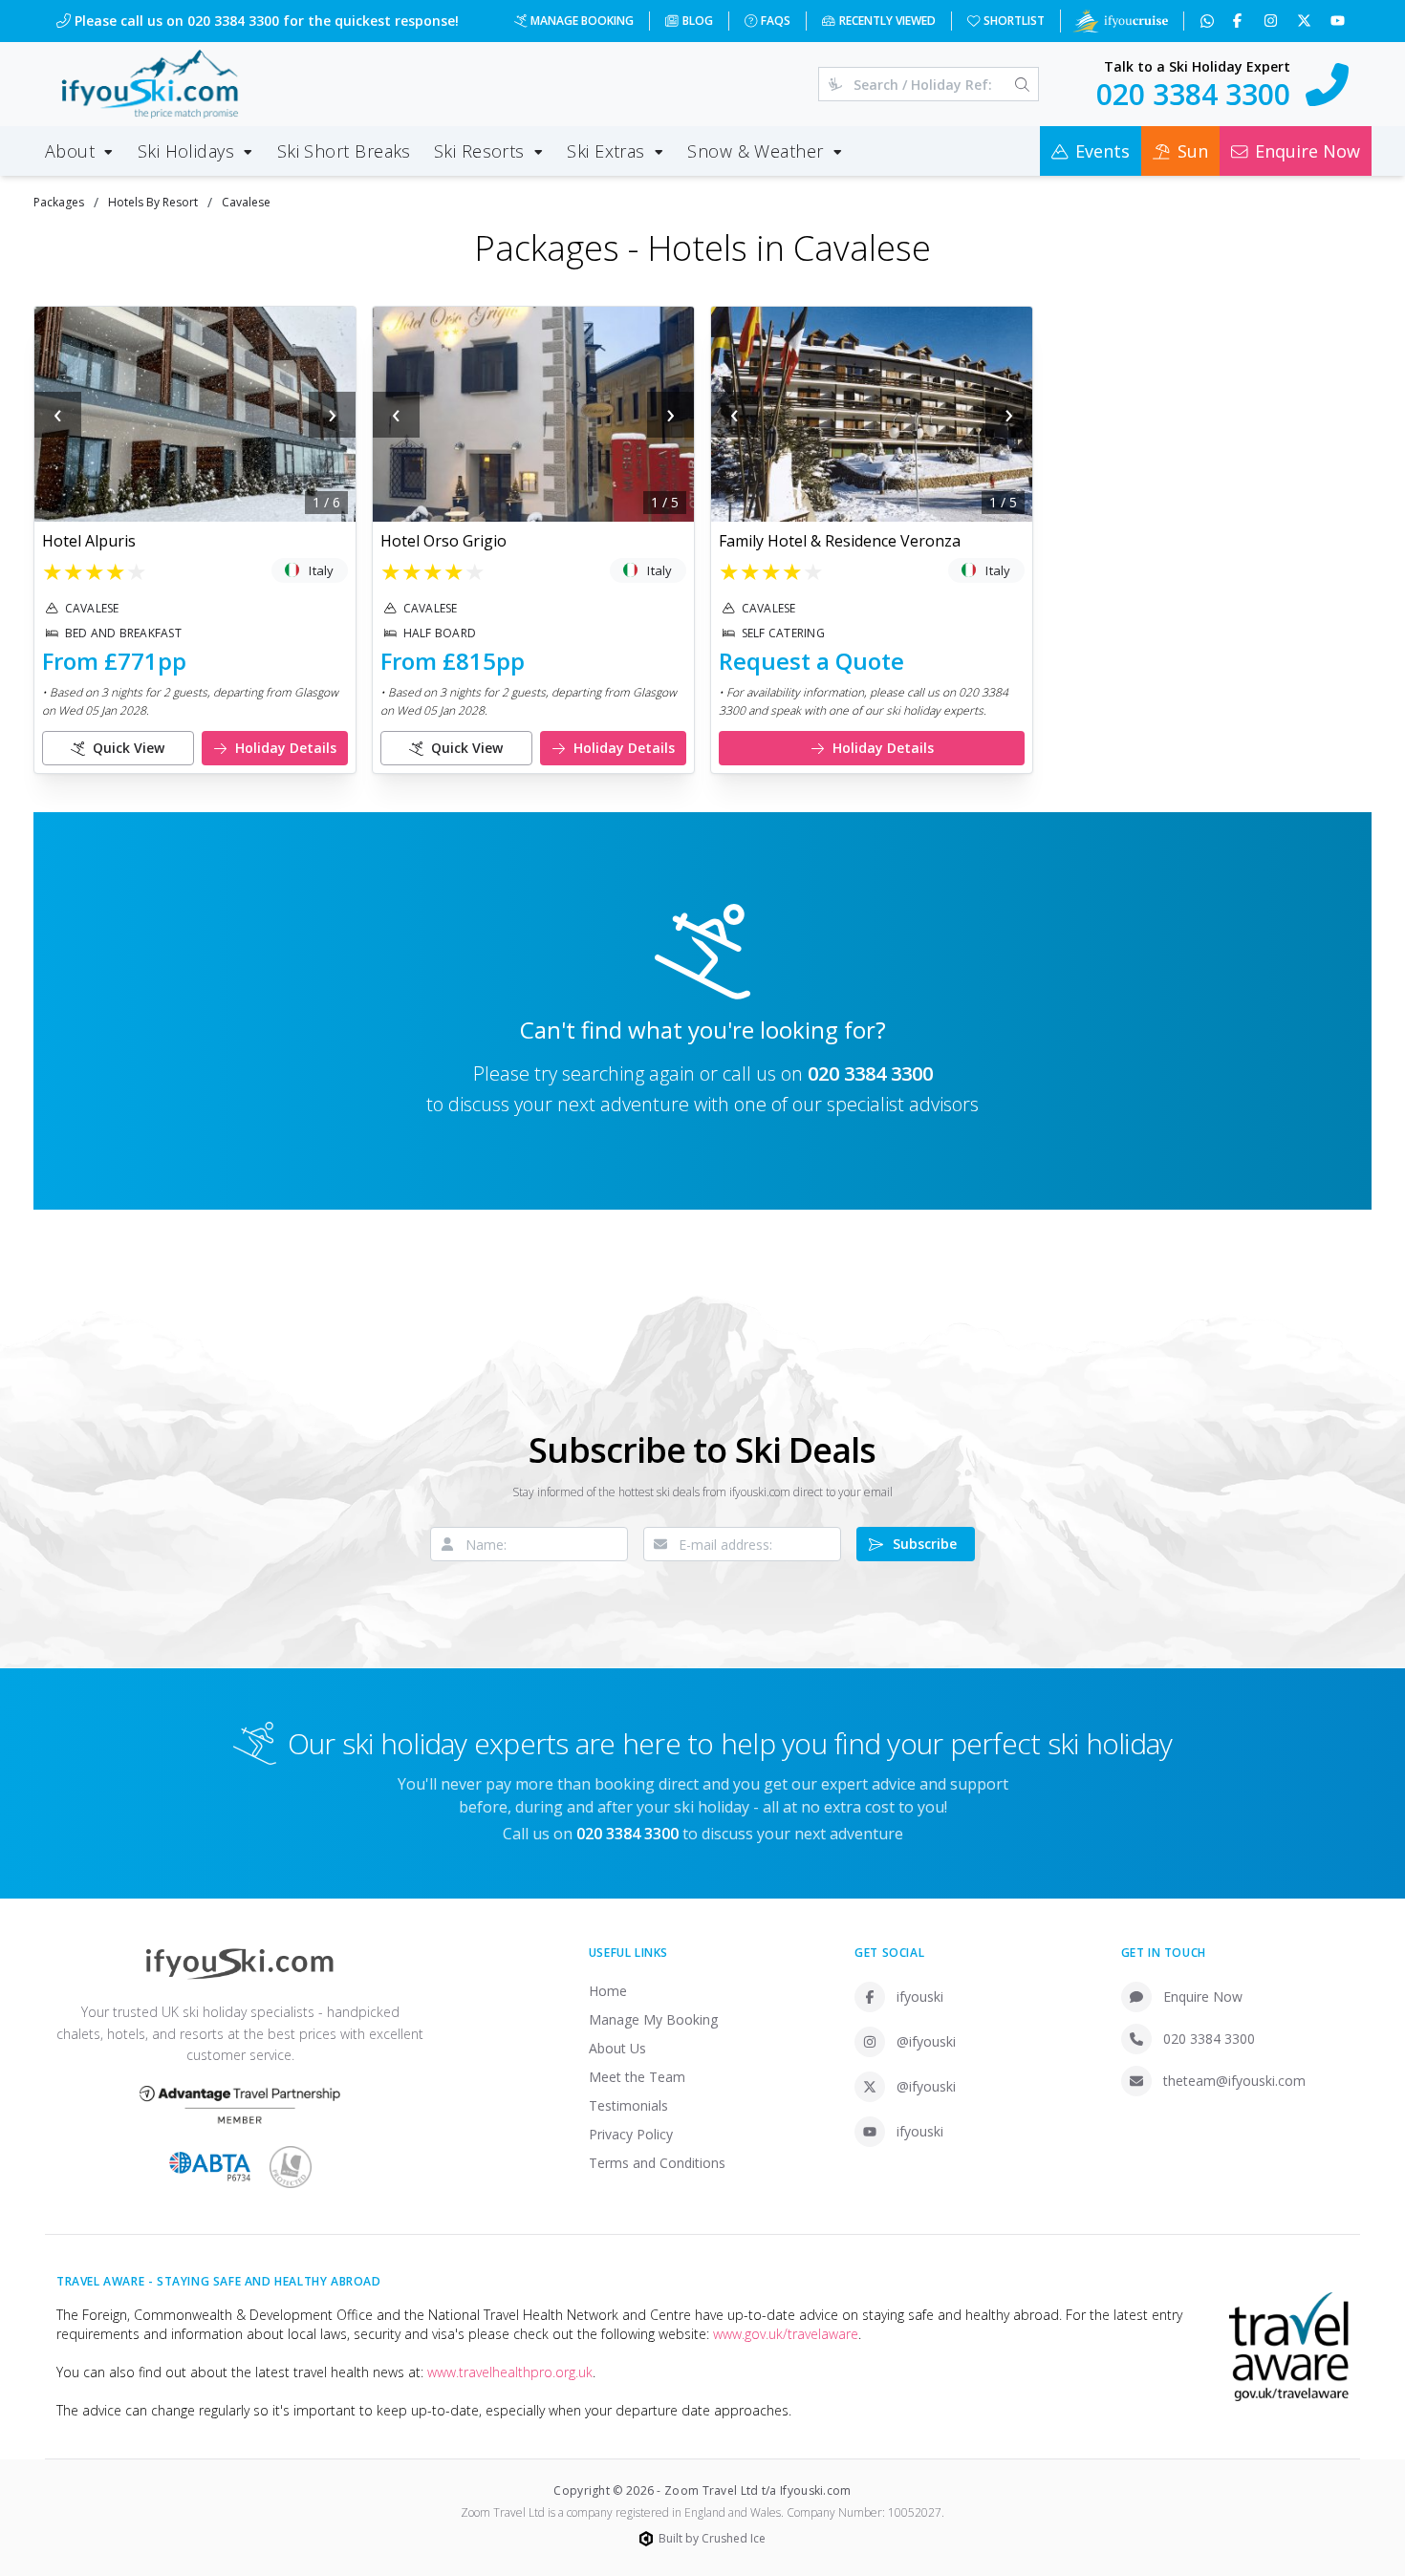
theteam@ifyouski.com (1234, 2081)
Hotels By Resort (153, 202)
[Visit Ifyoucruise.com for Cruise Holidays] (1120, 21)
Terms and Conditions (657, 2163)
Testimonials (628, 2105)
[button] (195, 414)
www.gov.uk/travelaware (786, 2334)
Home (608, 1991)
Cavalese (246, 202)
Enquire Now (1203, 1996)
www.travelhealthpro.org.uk (510, 2372)
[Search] (1022, 84)
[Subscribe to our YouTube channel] (1340, 21)
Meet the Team (637, 2077)
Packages (59, 202)
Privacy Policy (631, 2134)
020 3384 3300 (870, 1073)
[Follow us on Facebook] (1239, 21)
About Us (617, 2048)
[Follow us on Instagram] (1273, 21)
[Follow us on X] (1306, 21)
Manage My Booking (653, 2019)
